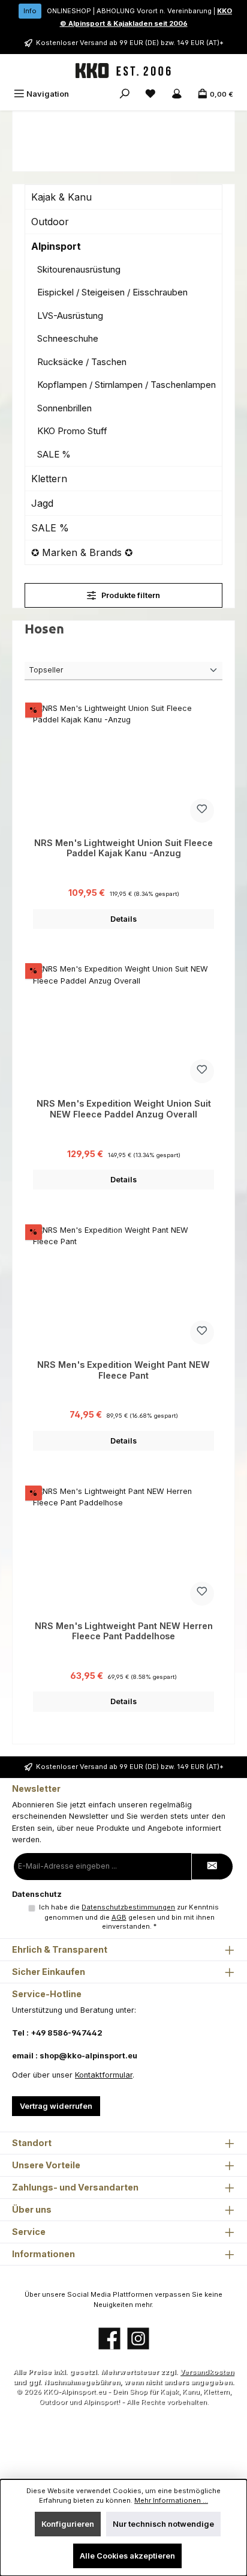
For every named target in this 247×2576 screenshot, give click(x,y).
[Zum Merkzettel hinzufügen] (202, 811)
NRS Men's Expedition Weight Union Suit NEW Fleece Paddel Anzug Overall (124, 1109)
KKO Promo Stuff (72, 431)
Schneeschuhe (68, 338)
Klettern (49, 479)
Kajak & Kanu (61, 197)
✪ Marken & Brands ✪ (82, 552)
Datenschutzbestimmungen (128, 1907)
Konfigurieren (68, 2524)
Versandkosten (207, 2372)
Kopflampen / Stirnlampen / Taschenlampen (126, 385)
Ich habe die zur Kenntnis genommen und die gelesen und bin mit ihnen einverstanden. (129, 1917)
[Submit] (212, 1867)
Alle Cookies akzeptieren (127, 2556)
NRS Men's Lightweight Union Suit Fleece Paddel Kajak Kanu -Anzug (123, 848)
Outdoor (50, 222)
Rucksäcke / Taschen (82, 362)
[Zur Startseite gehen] (123, 71)
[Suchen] (125, 94)
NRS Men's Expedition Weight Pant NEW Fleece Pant (123, 1370)
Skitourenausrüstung (79, 269)
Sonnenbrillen (64, 408)
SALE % (54, 454)
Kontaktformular (104, 2075)
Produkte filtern (130, 595)
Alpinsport (56, 246)
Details (123, 919)
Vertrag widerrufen (56, 2106)
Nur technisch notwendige (163, 2524)
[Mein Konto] (177, 94)
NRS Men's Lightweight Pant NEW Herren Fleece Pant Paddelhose (124, 1631)
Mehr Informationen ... (171, 2500)
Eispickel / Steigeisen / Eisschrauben (112, 292)
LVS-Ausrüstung (70, 316)
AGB (119, 1917)
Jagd (42, 503)
